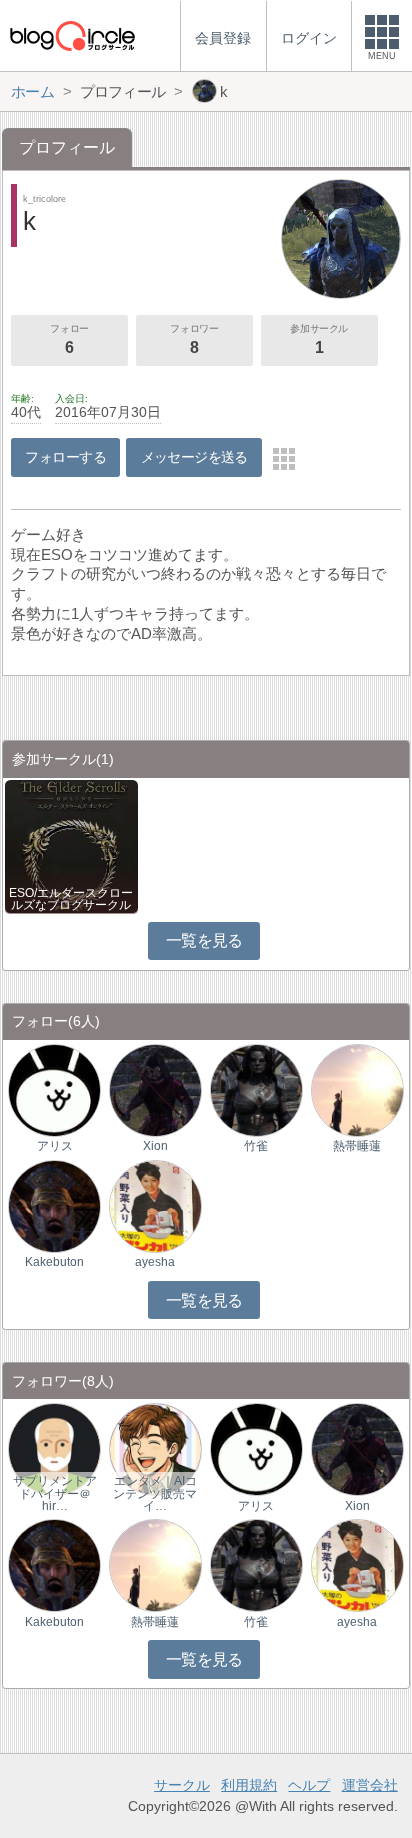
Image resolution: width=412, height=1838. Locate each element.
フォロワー (194, 339)
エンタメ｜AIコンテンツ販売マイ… (155, 1493)
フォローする (65, 457)
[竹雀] (256, 1089)
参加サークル (319, 339)
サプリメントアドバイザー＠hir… (55, 1493)
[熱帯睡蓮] (357, 1089)
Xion (155, 1146)
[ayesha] (155, 1205)
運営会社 (370, 1785)
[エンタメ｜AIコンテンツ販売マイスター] (155, 1448)
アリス (55, 1146)
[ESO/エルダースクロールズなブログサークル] (71, 845)
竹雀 (256, 1146)
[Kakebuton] (54, 1205)
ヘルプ (309, 1785)
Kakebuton (54, 1262)
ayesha (155, 1262)
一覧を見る (204, 940)
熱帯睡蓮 (357, 1146)
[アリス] (54, 1089)
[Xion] (155, 1089)
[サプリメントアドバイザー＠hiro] (54, 1448)
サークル (182, 1785)
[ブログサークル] (72, 35)
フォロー (69, 339)
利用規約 (249, 1785)
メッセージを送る (194, 457)
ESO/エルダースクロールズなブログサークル (71, 899)
